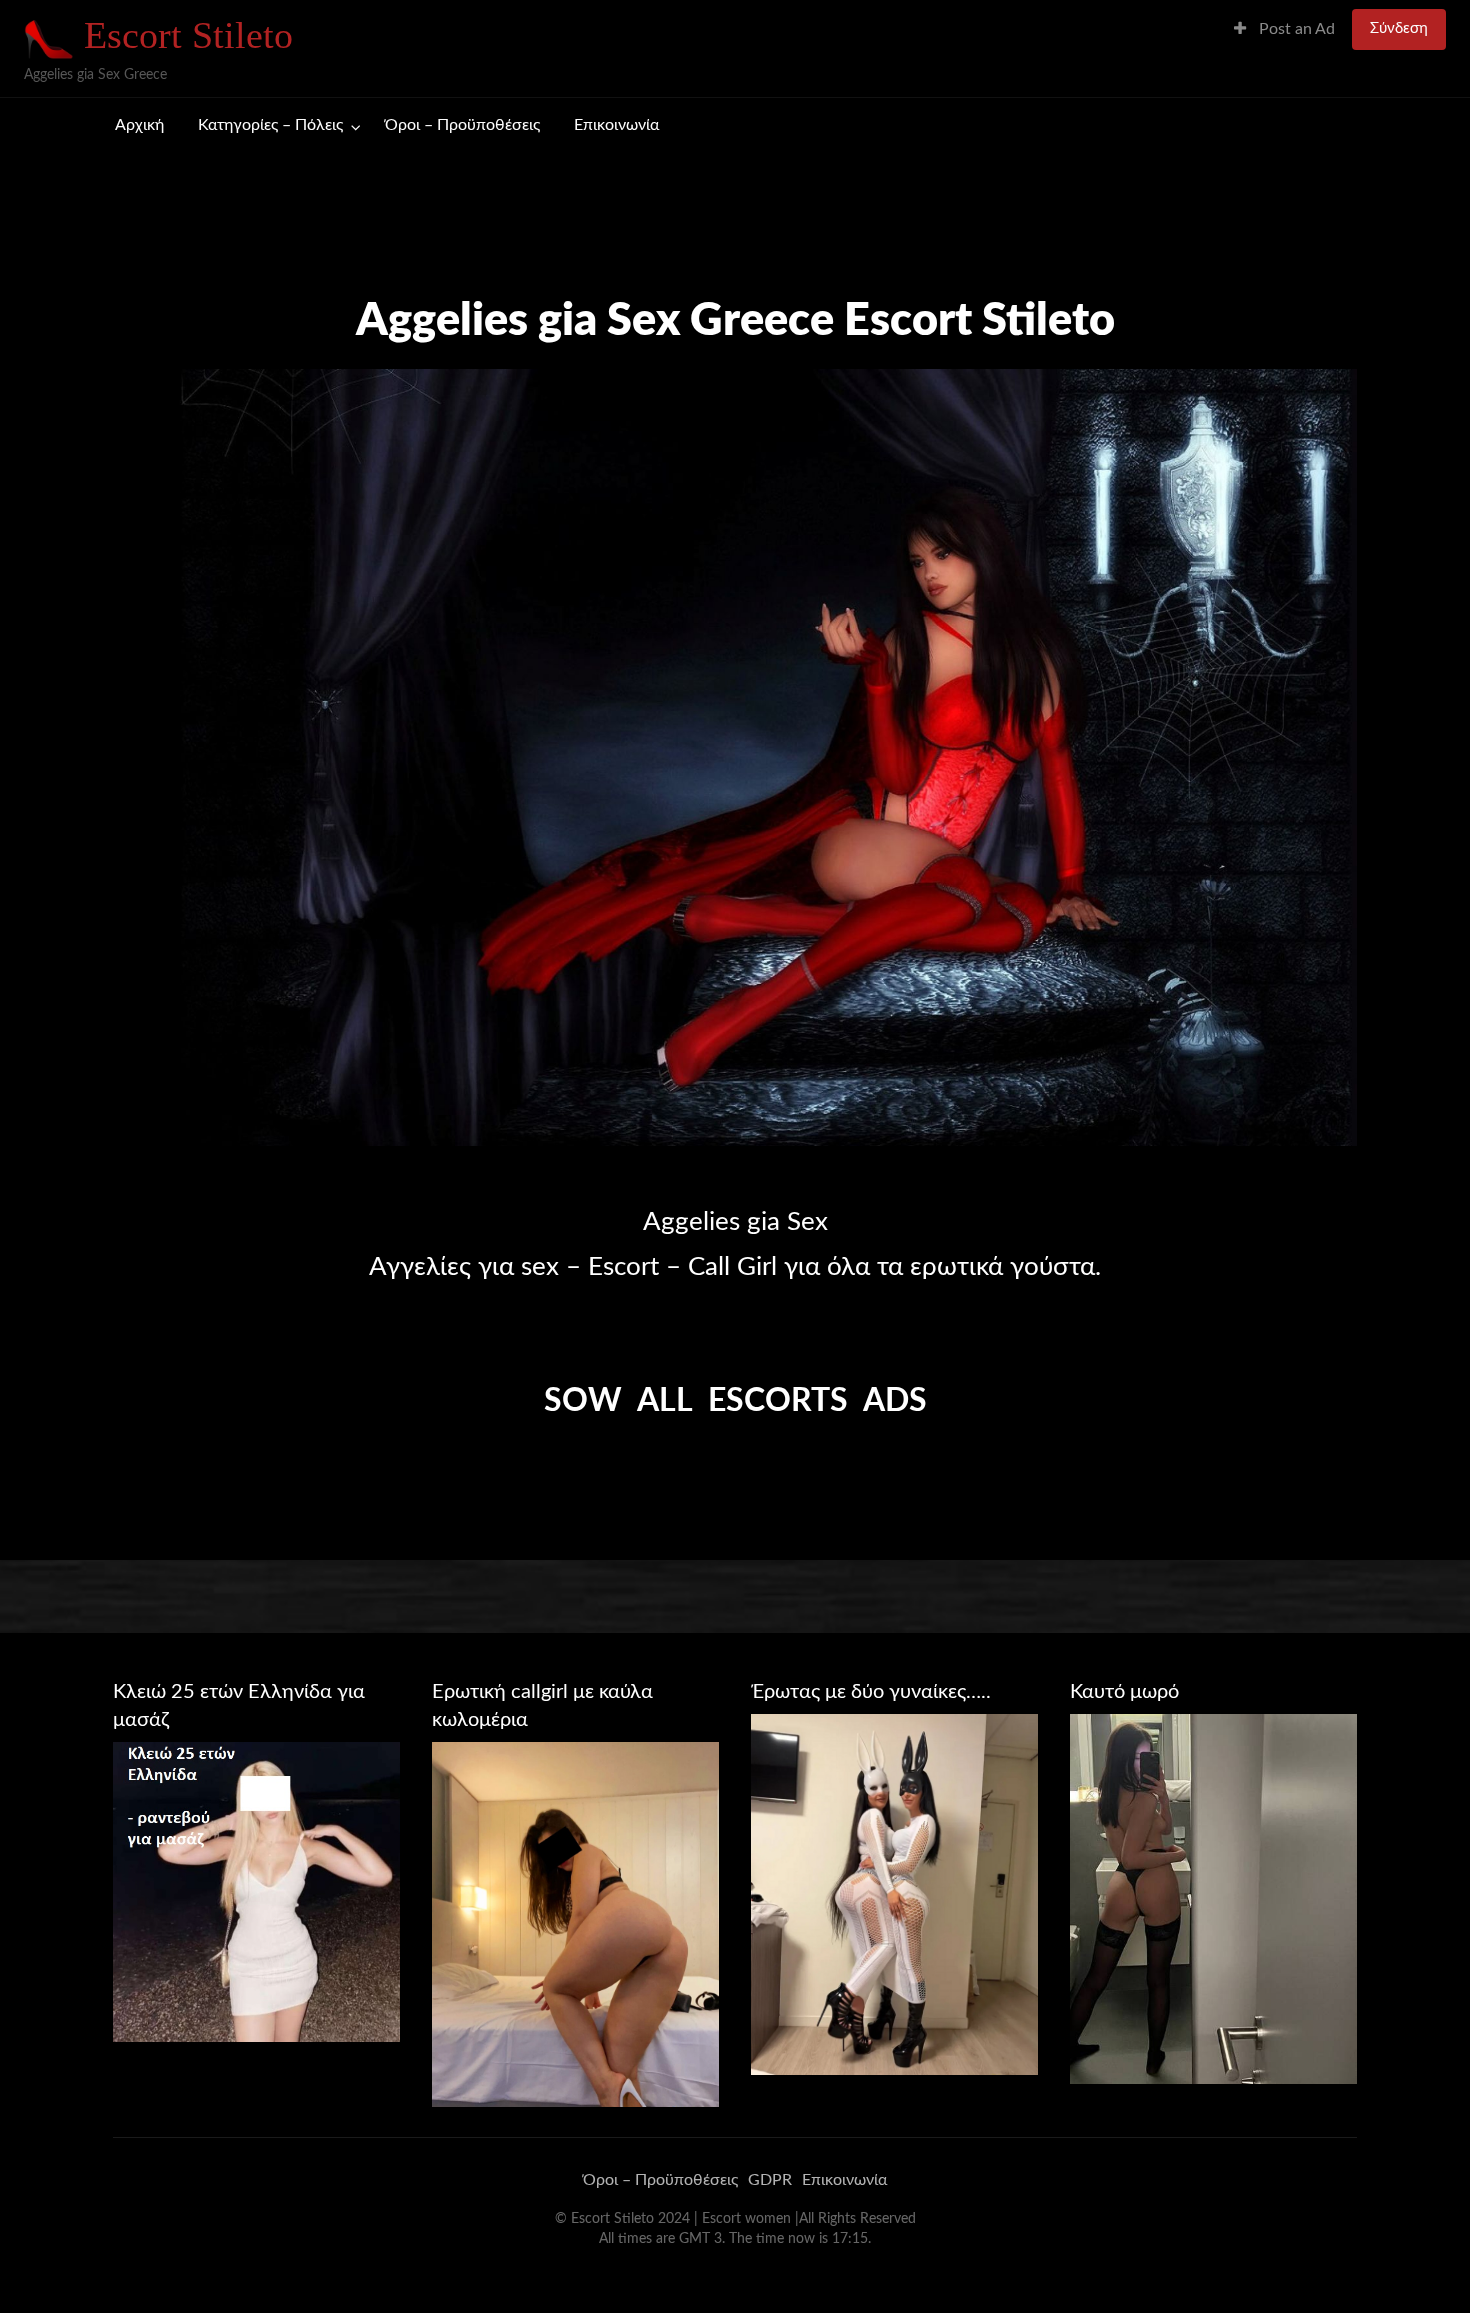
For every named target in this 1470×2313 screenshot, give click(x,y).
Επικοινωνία (616, 125)
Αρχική (139, 125)
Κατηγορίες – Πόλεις (270, 125)
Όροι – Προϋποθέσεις (462, 125)
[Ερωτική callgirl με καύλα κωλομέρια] (575, 1924)
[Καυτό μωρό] (1213, 1898)
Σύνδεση (1399, 28)
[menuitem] (1284, 29)
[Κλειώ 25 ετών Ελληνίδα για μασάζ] (256, 1891)
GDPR (770, 2180)
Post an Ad (1295, 29)
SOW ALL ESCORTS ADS (735, 1401)
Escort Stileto (188, 35)
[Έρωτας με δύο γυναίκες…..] (894, 1894)
